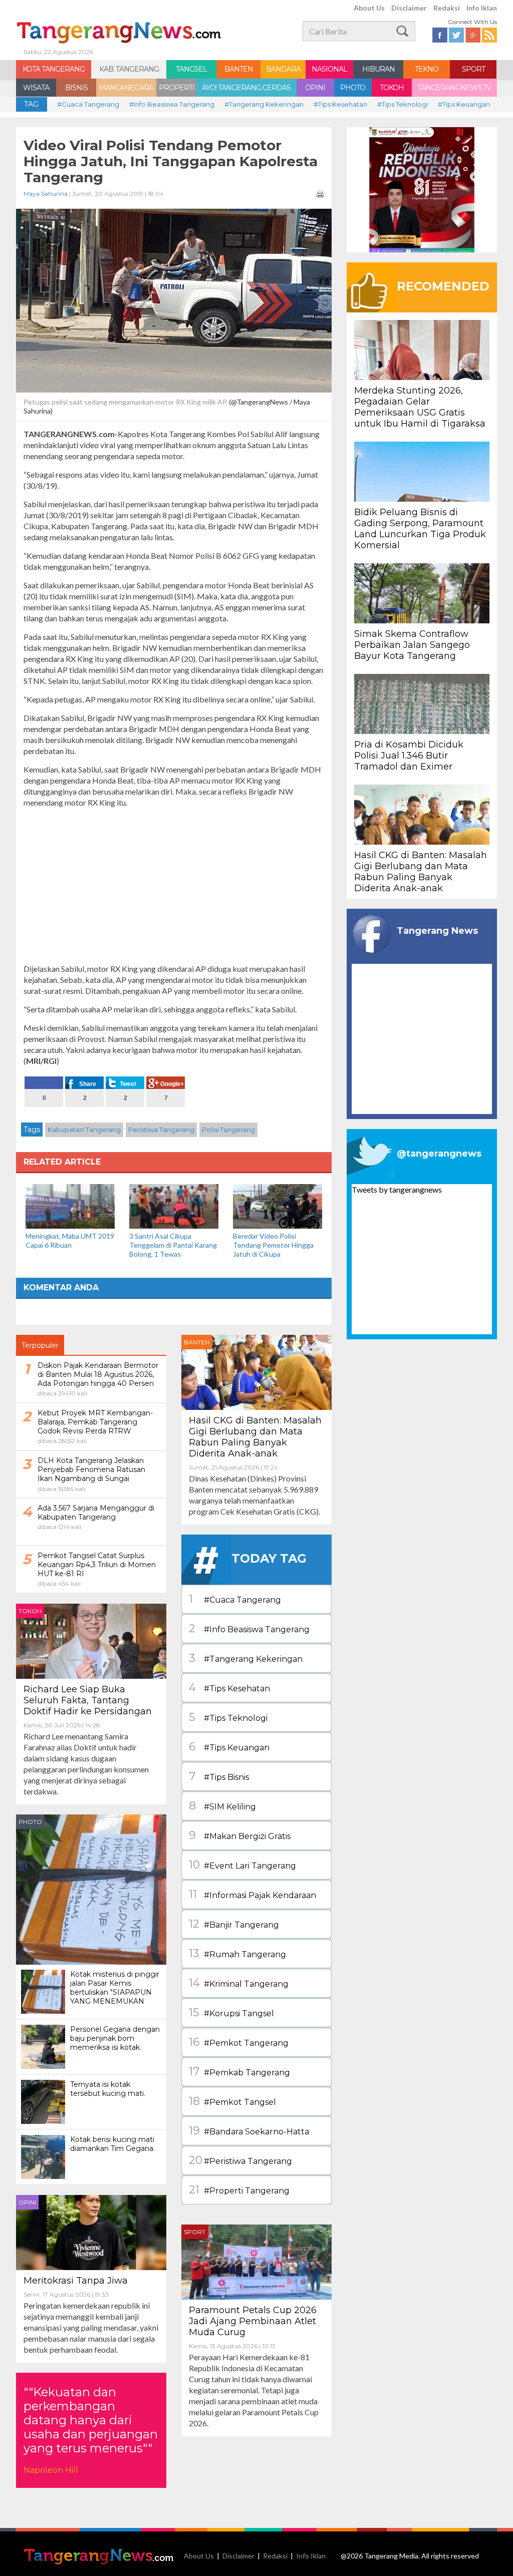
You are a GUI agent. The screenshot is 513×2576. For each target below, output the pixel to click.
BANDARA (283, 69)
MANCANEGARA (126, 88)
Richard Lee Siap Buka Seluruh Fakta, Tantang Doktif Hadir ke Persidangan (88, 1700)
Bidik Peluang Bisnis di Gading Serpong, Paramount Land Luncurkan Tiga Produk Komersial (420, 529)
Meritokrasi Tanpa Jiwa (76, 2281)
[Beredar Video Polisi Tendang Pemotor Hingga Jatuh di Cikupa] (278, 1205)
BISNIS (76, 88)
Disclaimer (409, 8)
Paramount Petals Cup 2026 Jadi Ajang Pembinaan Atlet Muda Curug (253, 2321)
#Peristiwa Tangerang (240, 2160)
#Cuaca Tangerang (88, 104)
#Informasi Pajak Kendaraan (252, 1894)
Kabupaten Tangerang (84, 1130)
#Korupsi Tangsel (231, 2012)
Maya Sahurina (46, 194)
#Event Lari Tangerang (242, 1865)
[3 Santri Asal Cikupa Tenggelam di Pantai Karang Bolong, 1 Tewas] (174, 1205)
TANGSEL (191, 69)
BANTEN (239, 69)
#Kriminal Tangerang (239, 1983)
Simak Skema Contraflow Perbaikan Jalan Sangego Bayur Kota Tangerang (412, 645)
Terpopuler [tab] (40, 1345)
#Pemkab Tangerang (239, 2072)
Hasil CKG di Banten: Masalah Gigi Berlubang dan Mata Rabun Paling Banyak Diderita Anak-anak (255, 1437)
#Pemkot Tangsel (232, 2101)
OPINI (315, 88)
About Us (369, 8)
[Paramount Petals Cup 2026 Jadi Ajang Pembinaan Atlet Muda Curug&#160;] (256, 2261)
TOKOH (392, 88)
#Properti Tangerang (239, 2190)
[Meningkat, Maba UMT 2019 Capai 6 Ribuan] (70, 1205)
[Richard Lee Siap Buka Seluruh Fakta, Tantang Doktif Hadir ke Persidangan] (91, 1640)
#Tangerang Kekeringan (264, 104)
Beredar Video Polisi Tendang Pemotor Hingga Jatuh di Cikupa (273, 1245)
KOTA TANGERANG (54, 69)
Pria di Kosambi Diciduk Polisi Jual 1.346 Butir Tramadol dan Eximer (409, 756)
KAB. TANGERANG (129, 69)
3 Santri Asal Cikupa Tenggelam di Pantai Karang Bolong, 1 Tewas (173, 1245)
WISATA (36, 88)
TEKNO (427, 69)
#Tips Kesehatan (340, 104)
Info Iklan (482, 8)
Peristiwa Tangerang (161, 1130)
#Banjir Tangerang (234, 1924)
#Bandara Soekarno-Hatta (249, 2131)
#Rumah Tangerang (237, 1953)
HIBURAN (378, 69)
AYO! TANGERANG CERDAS (246, 88)
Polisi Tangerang (228, 1130)
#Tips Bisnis (219, 1776)
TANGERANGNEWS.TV (454, 88)
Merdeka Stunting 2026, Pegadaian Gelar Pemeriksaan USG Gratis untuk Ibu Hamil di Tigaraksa (420, 407)
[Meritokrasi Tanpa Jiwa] (91, 2231)
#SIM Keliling (222, 1806)
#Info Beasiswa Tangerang (172, 104)
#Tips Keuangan (464, 104)
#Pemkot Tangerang (239, 2042)
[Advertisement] (174, 886)
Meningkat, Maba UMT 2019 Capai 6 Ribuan (70, 1240)
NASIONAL (329, 69)
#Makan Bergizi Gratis (240, 1835)
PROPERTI (177, 88)
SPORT (473, 69)
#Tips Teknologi (403, 104)
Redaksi (447, 8)
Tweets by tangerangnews (397, 1189)
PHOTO (353, 88)
